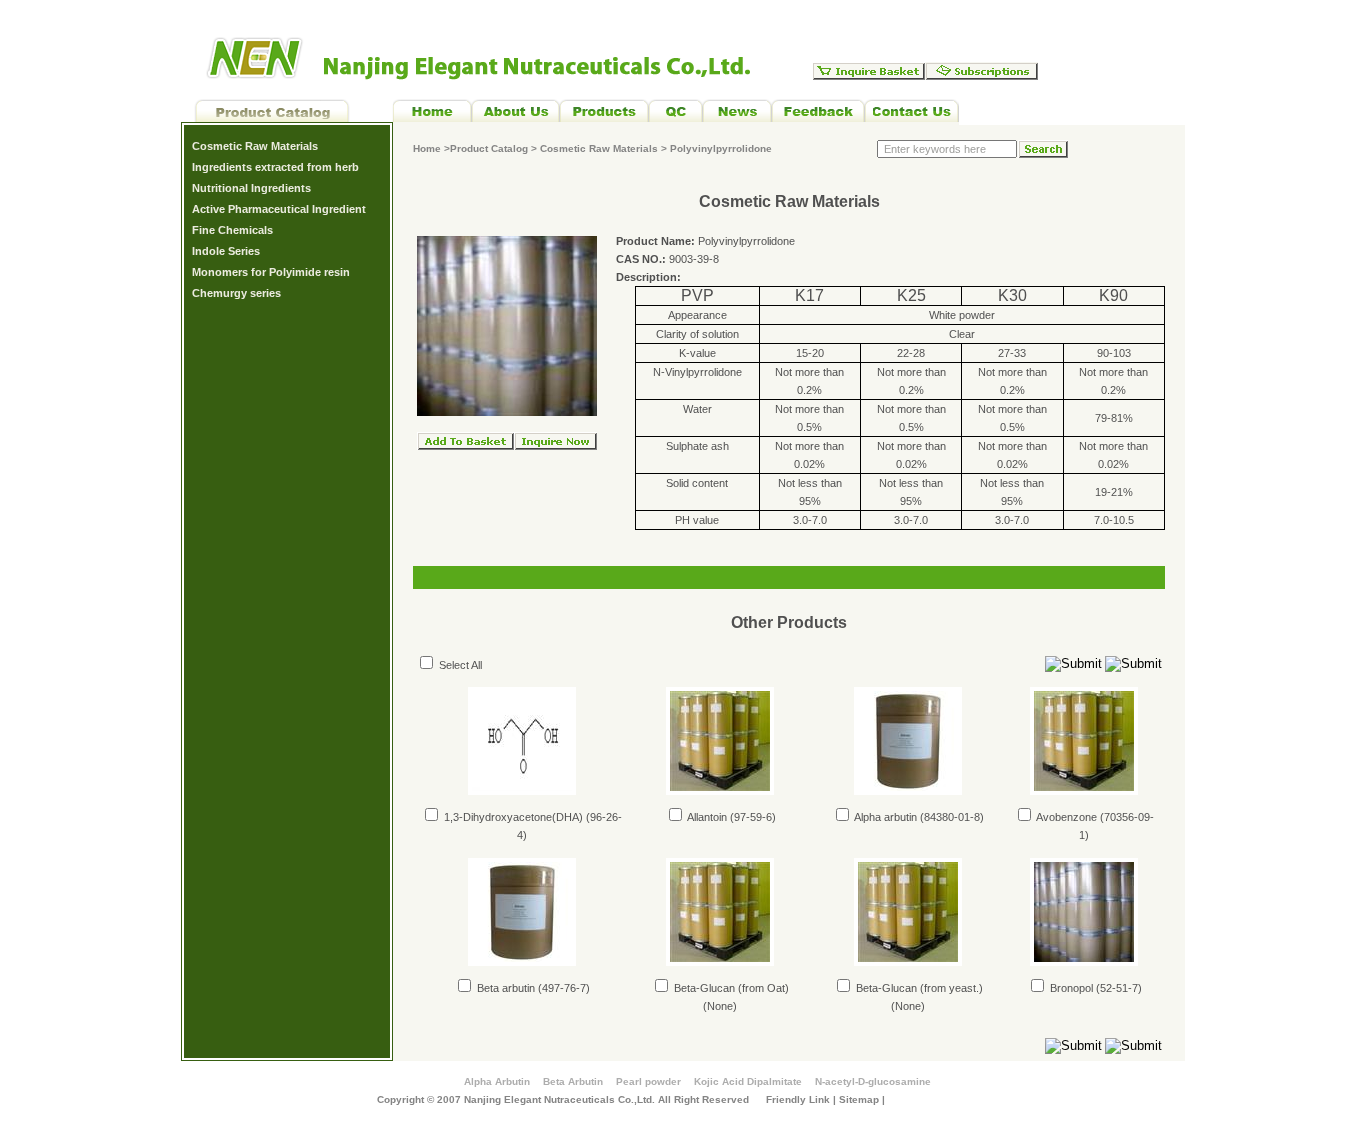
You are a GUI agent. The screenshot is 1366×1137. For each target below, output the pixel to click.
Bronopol (1070, 988)
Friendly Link (798, 1099)
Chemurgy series (236, 293)
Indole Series (226, 251)
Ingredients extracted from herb (275, 167)
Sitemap (859, 1099)
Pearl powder (648, 1081)
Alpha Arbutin (497, 1081)
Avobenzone (1065, 817)
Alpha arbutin (884, 817)
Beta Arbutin (573, 1081)
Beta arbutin (504, 988)
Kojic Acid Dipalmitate (748, 1081)
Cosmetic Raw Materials (255, 146)
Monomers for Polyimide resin (271, 272)
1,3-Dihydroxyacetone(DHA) (512, 817)
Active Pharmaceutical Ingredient (279, 209)
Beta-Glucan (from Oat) (730, 988)
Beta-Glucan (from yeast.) (918, 988)
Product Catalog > (495, 148)
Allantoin (706, 817)
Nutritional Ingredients (251, 188)
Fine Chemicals (232, 230)
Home (427, 148)
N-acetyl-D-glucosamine (873, 1081)
